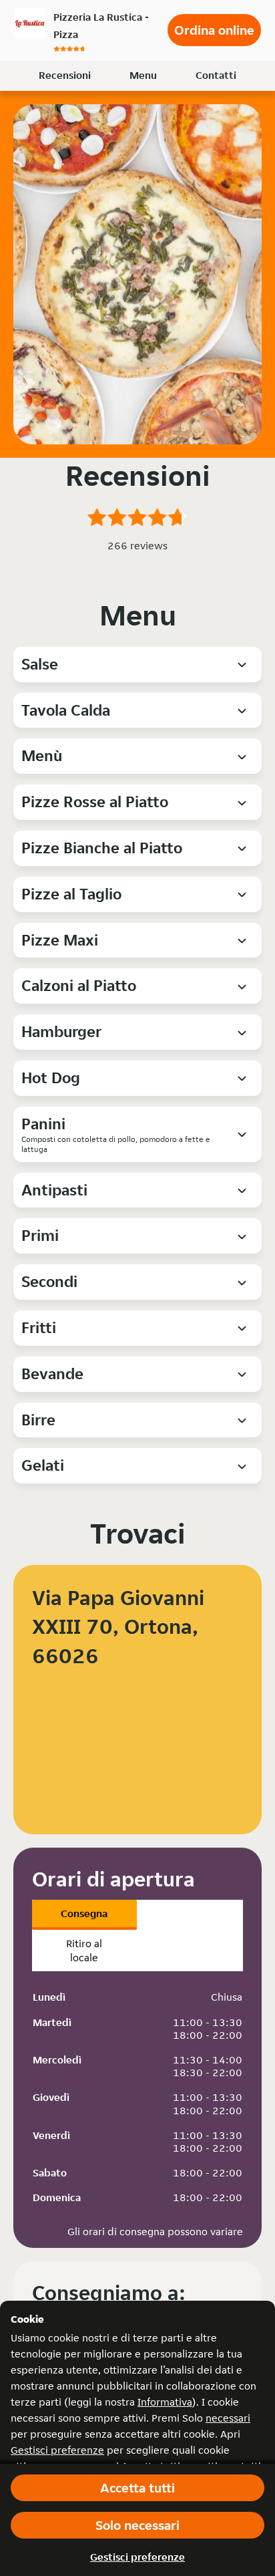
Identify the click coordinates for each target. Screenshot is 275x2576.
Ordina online (214, 30)
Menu (143, 75)
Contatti (216, 75)
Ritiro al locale (84, 1951)
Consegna (84, 1913)
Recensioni (65, 75)
